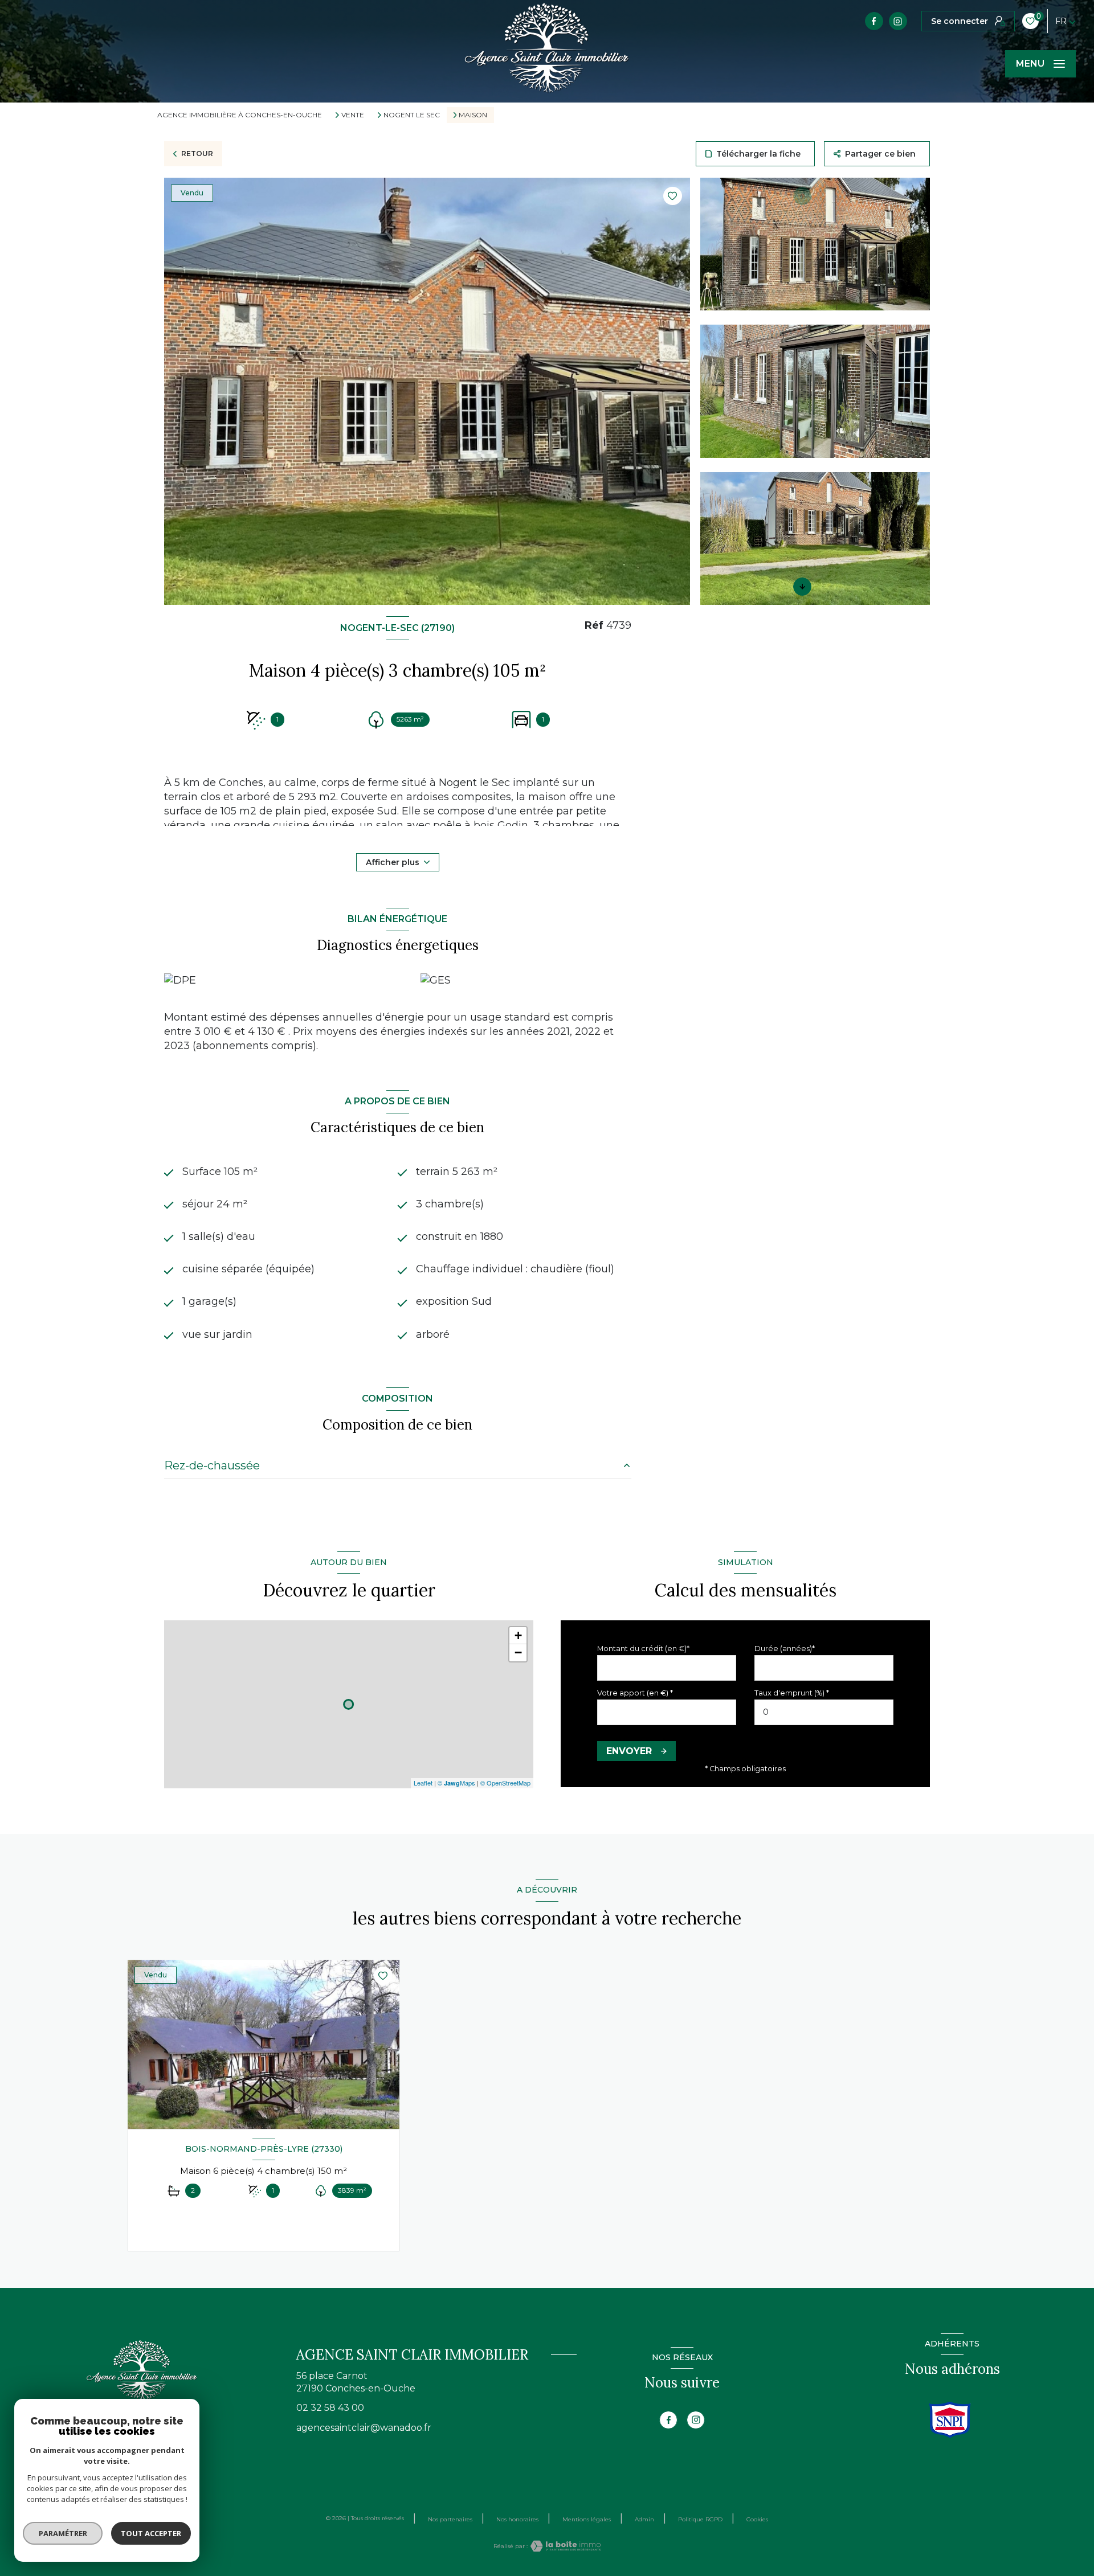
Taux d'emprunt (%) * (792, 1693)
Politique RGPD (700, 2519)
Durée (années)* (785, 1649)
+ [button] (518, 1635)
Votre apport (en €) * (635, 1693)
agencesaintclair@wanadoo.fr (364, 2428)
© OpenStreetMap (505, 1783)
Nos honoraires (517, 2519)
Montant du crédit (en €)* (643, 1649)
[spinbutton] (824, 1712)
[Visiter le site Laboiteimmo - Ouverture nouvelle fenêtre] (564, 2546)
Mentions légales (587, 2519)
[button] (802, 587)
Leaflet (423, 1783)
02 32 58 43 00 (330, 2408)
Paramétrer (63, 2533)
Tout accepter (151, 2533)
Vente (353, 115)
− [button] (518, 1653)
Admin (644, 2519)
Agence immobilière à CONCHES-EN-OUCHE (240, 115)
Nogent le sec (412, 115)
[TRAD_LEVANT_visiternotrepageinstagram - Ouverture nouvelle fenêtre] (898, 21)
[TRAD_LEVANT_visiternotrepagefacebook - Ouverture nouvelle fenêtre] (874, 21)
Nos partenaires (450, 2519)
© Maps (456, 1783)
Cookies (757, 2520)
